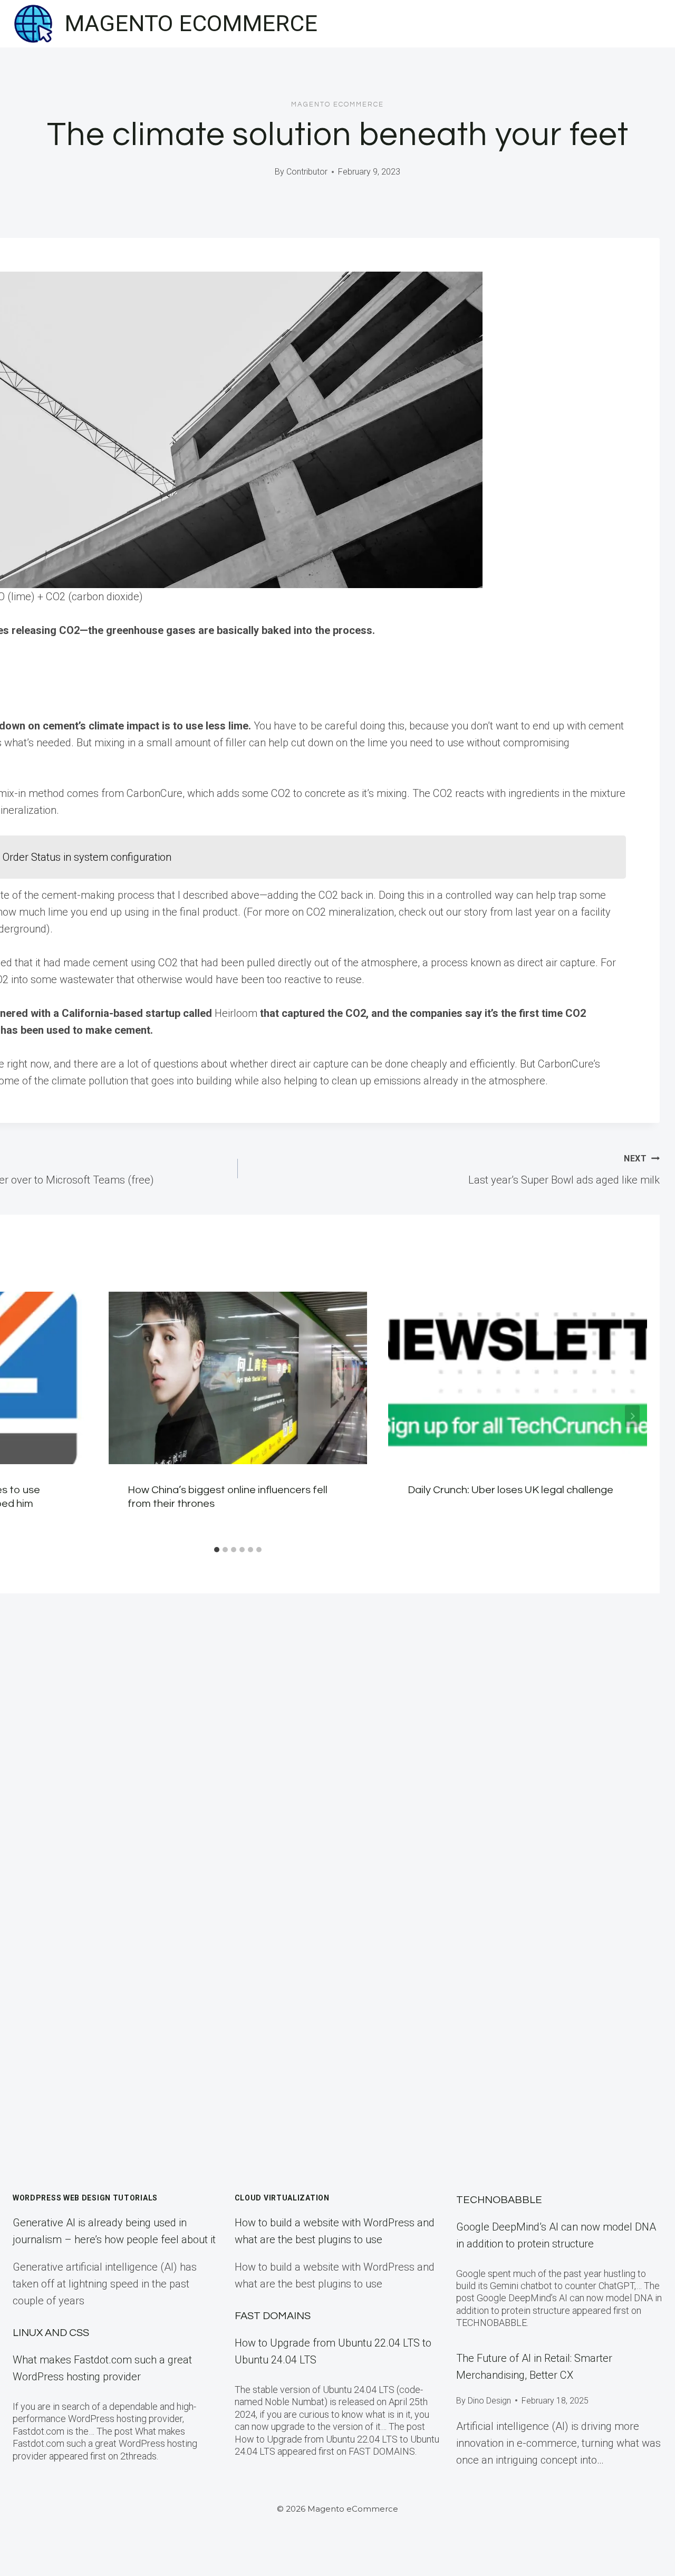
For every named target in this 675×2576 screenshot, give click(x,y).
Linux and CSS (51, 2333)
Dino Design (489, 2401)
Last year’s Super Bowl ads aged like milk (564, 1170)
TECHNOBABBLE (499, 2200)
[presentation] (238, 1378)
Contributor (307, 172)
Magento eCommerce (337, 104)
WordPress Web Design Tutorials (85, 2198)
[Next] (632, 1416)
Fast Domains (273, 2316)
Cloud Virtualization (282, 2198)
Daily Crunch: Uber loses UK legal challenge (510, 1490)
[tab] (217, 1550)
